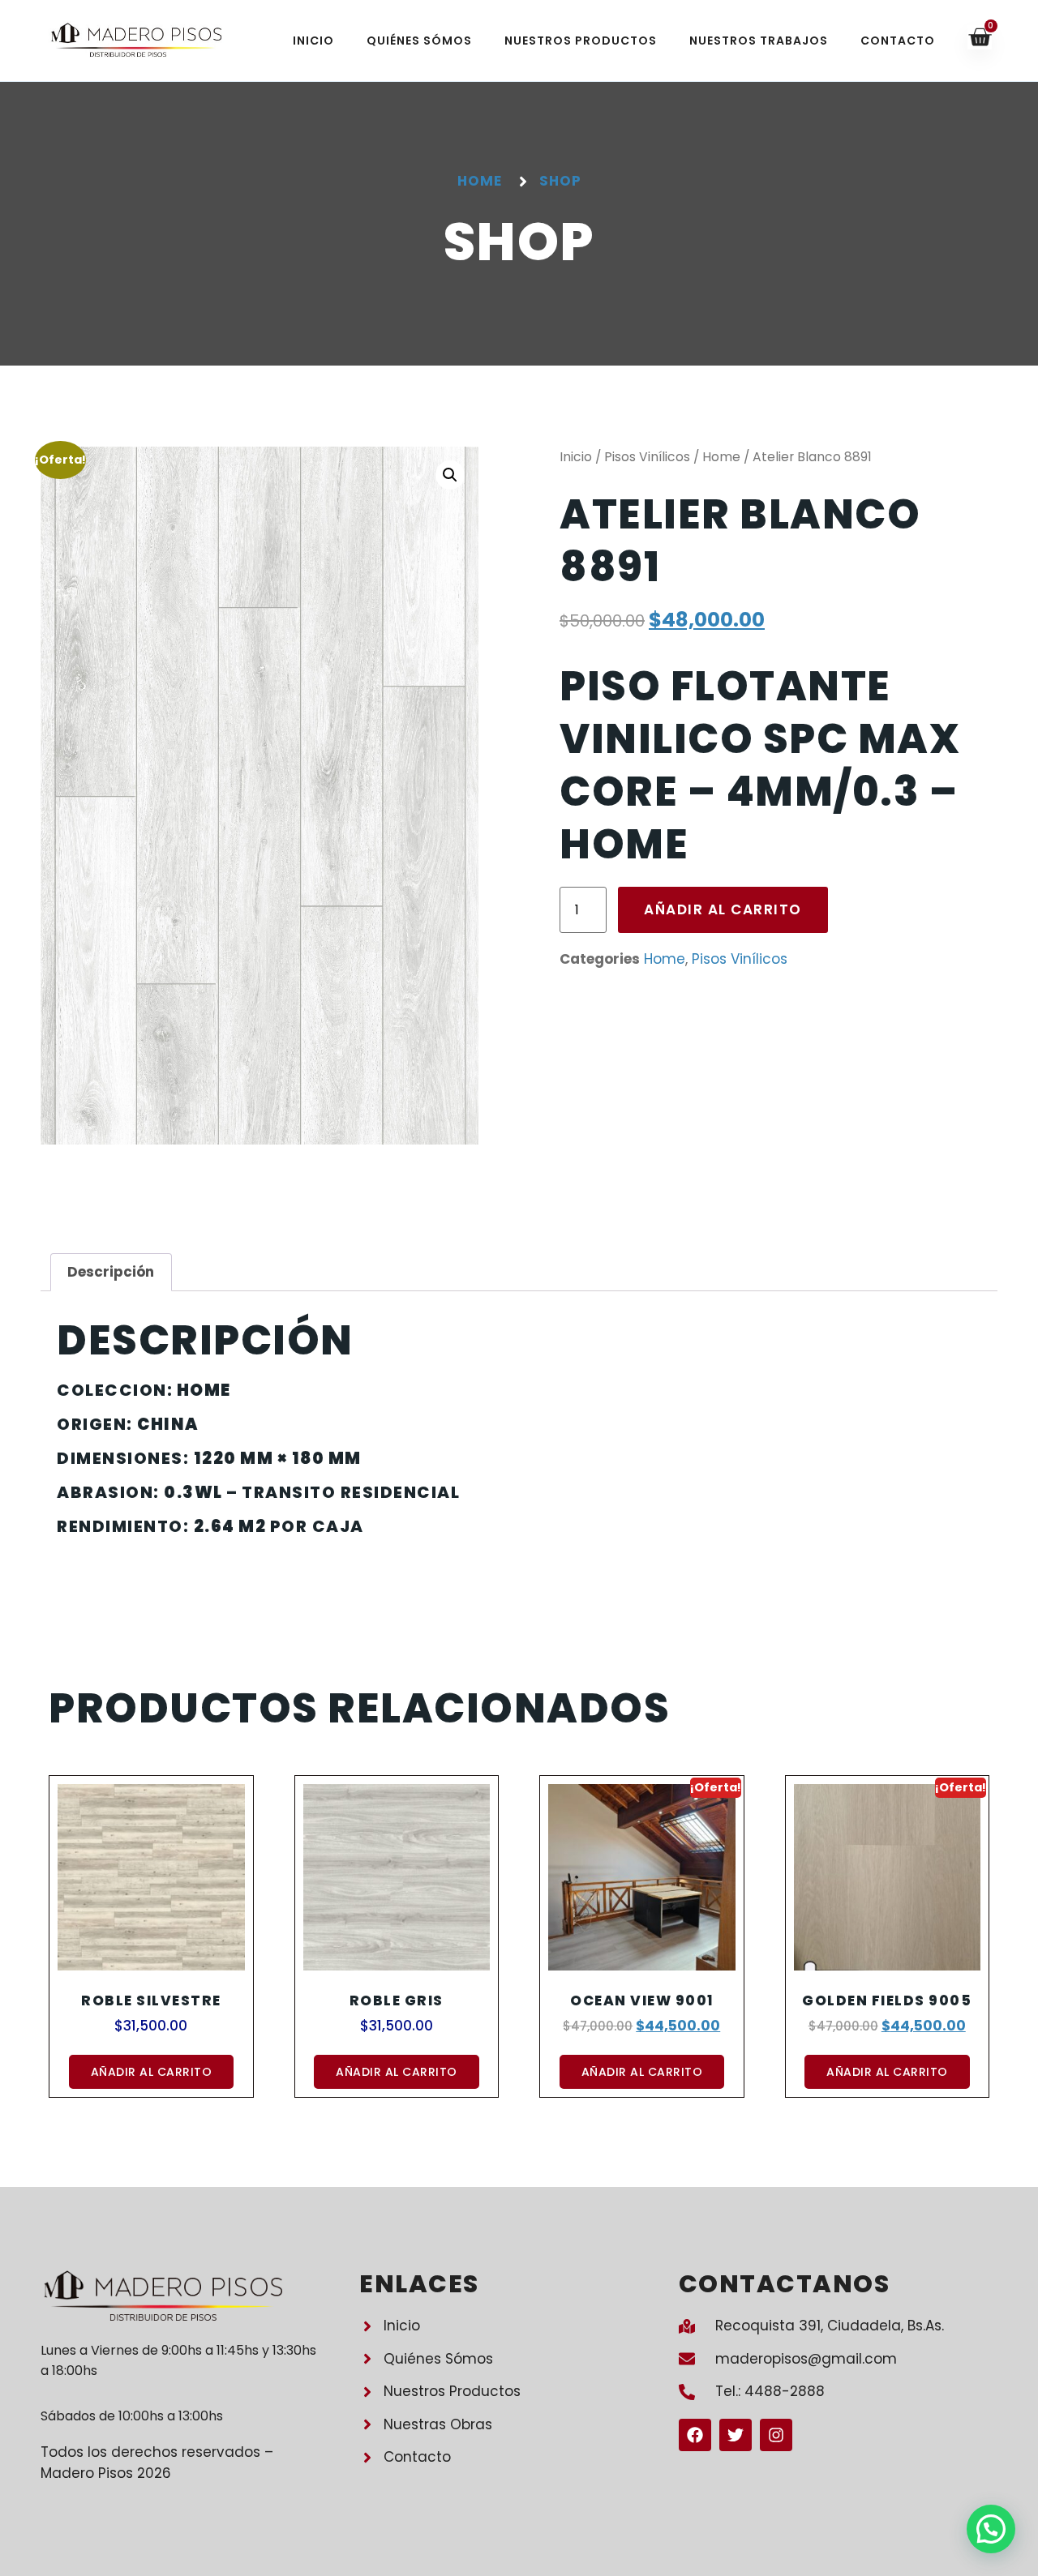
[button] (450, 475)
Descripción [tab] (111, 1272)
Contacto (898, 41)
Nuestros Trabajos (759, 41)
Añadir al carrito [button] (152, 2072)
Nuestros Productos (581, 41)
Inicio (313, 41)
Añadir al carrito (723, 909)
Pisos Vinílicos (647, 457)
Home (721, 457)
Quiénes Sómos (419, 41)
